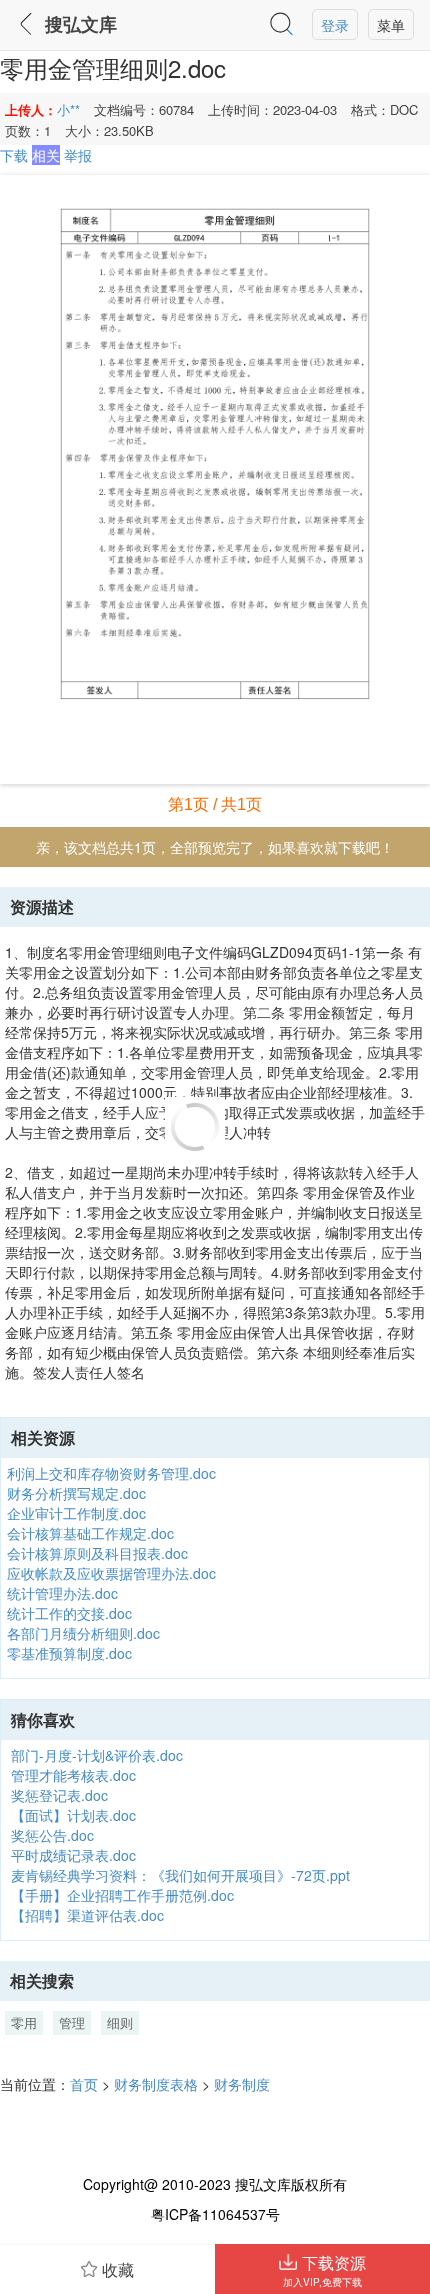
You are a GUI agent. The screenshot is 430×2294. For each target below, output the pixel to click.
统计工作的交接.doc (69, 1613)
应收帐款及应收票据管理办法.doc (111, 1573)
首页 (84, 2084)
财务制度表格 (156, 2084)
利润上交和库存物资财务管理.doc (111, 1473)
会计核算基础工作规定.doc (90, 1533)
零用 (24, 2022)
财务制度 (242, 2084)
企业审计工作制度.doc (76, 1513)
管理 (72, 2022)
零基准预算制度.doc (69, 1653)
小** (68, 109)
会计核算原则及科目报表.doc (97, 1553)
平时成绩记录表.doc (73, 1855)
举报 (78, 155)
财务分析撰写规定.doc (76, 1493)
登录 (335, 25)
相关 (46, 155)
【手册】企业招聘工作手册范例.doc (122, 1895)
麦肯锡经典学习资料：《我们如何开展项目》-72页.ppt (180, 1875)
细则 (120, 2022)
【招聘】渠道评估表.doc (87, 1915)
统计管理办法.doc (62, 1593)
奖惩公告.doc (52, 1835)
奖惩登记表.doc (59, 1795)
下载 (14, 155)
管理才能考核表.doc (73, 1775)
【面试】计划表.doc (73, 1815)
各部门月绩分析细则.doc (83, 1633)
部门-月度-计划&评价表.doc (97, 1755)
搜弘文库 (81, 25)
